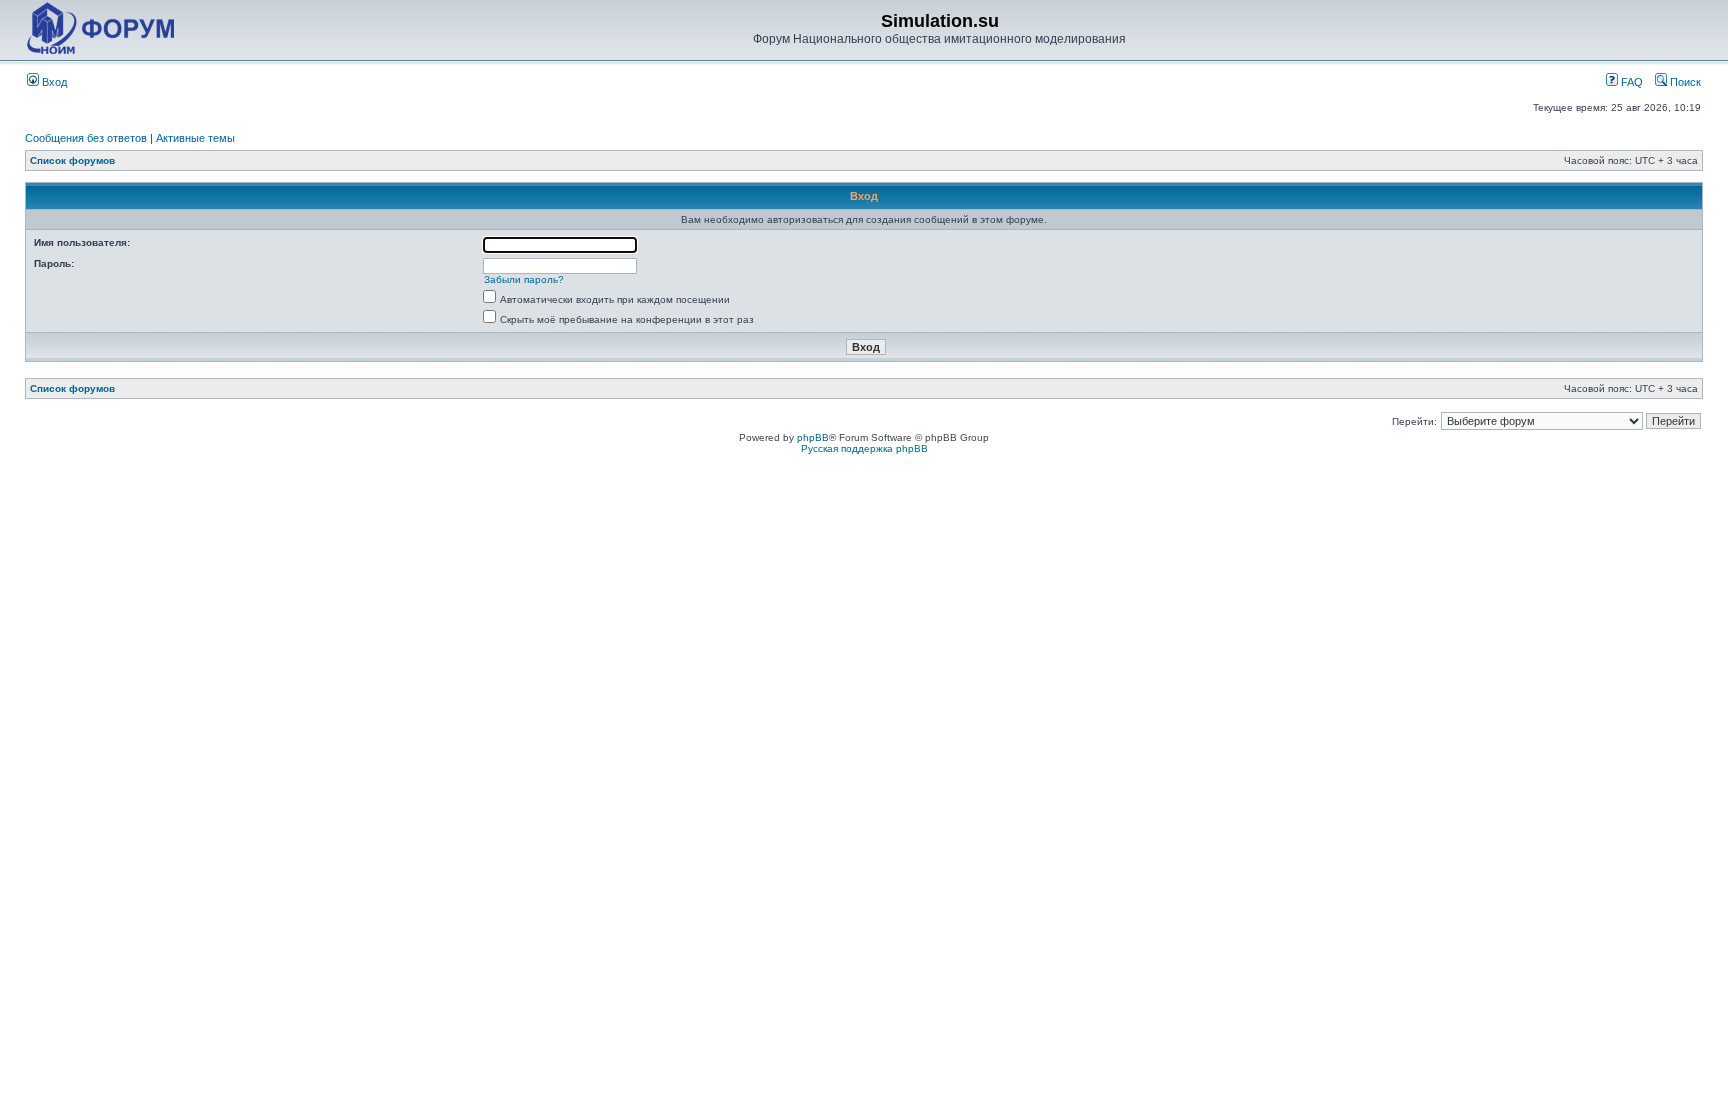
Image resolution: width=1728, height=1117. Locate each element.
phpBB (813, 437)
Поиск (1684, 82)
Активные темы (195, 138)
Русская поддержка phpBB (864, 448)
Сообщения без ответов (86, 138)
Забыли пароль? (524, 279)
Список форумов (72, 160)
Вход (53, 82)
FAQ (1630, 82)
